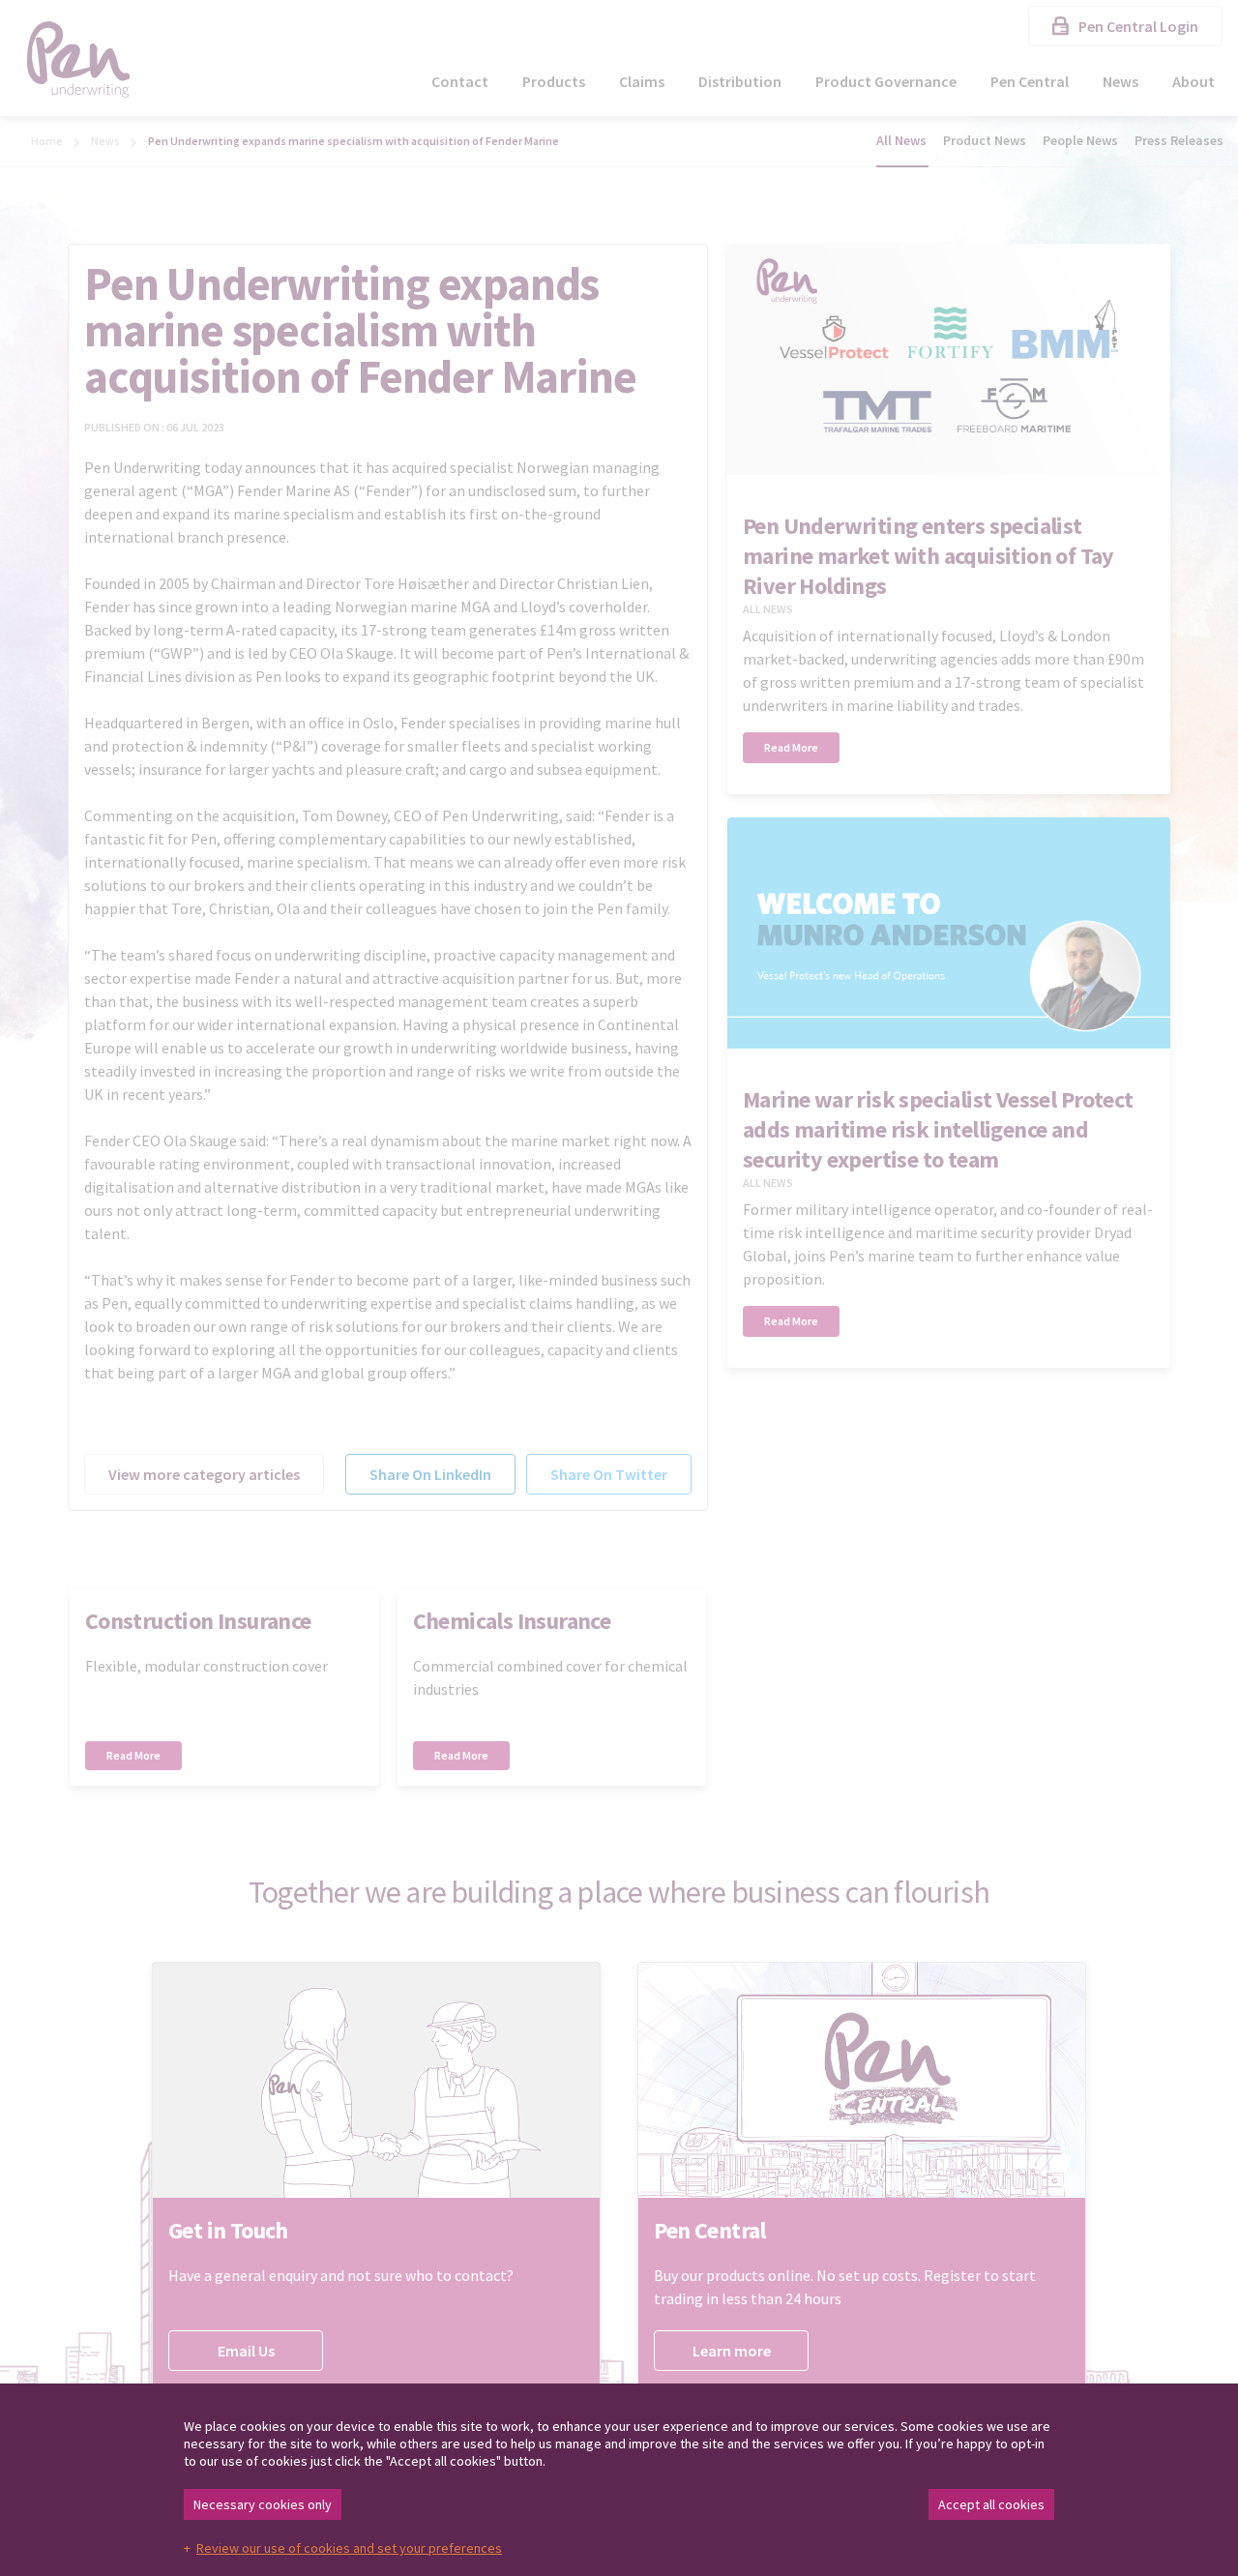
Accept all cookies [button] (991, 2504)
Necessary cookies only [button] (263, 2504)
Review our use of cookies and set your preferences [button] (349, 2548)
